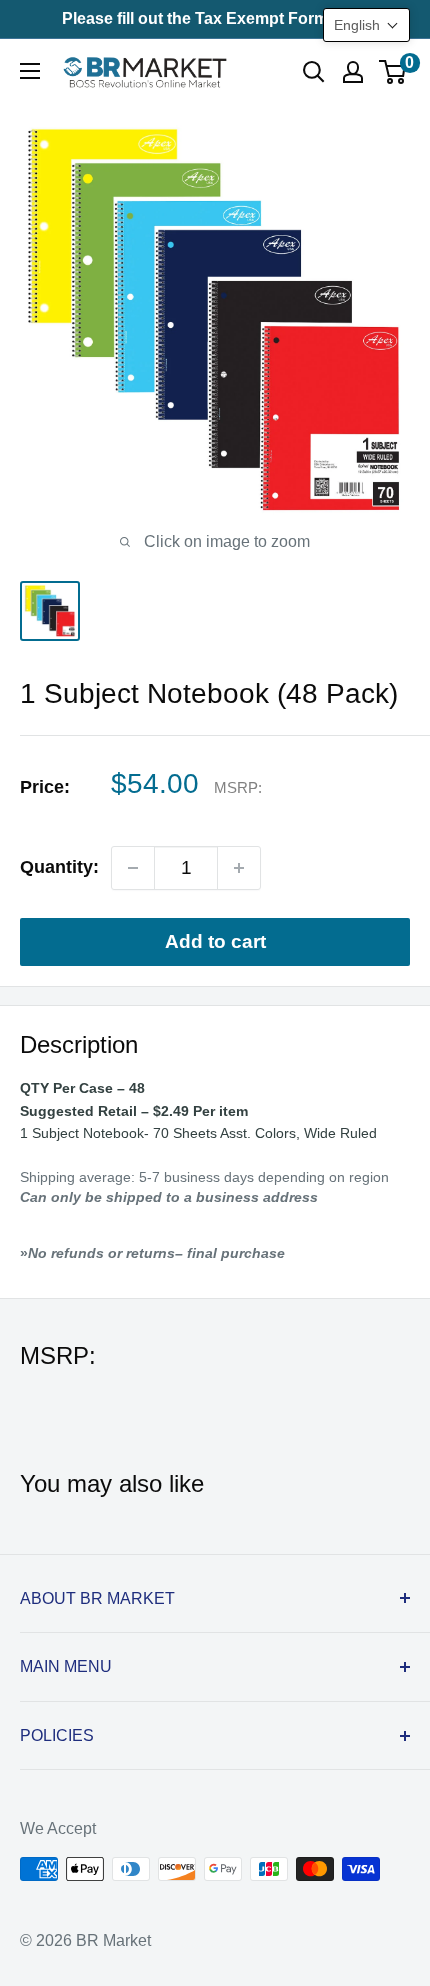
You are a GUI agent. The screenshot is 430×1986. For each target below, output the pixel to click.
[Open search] (314, 72)
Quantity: (59, 867)
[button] (366, 25)
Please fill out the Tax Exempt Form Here (215, 18)
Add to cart (215, 941)
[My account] (353, 72)
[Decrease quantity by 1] (133, 868)
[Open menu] (30, 71)
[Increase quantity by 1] (239, 868)
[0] (393, 72)
